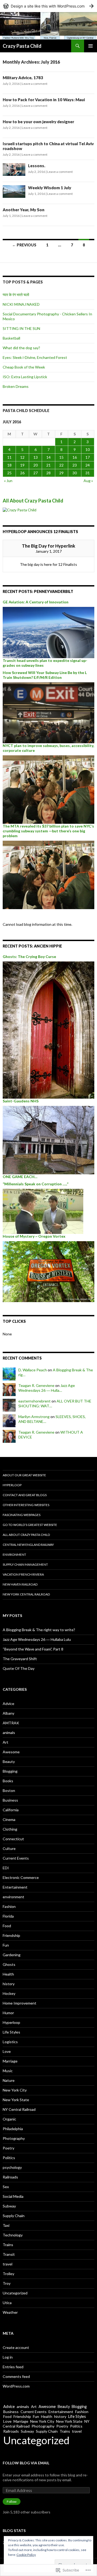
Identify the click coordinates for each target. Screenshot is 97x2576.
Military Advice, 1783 (23, 78)
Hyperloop (12, 1485)
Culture (9, 1848)
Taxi (6, 2225)
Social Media (13, 2196)
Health (8, 1974)
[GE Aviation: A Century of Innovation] (48, 632)
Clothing (10, 1829)
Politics (9, 2158)
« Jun (8, 481)
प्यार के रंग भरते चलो (16, 295)
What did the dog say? (21, 348)
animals (9, 1732)
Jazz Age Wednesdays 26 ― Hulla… (47, 1388)
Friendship (11, 1935)
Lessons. (37, 166)
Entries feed (13, 2367)
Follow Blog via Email (26, 2463)
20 (36, 465)
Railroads (10, 2177)
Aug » (88, 481)
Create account (16, 2347)
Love (7, 2051)
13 (36, 457)
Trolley (8, 2274)
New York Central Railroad (26, 1594)
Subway (9, 2206)
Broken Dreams (16, 386)
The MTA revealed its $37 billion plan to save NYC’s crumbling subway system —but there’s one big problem (48, 831)
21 (48, 465)
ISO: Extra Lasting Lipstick (25, 377)
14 (48, 457)
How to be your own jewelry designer (38, 122)
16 (75, 457)
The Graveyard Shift (20, 1659)
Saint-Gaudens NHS (21, 1101)
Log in (8, 2357)
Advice (8, 1704)
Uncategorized (15, 2293)
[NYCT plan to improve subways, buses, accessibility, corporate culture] (48, 789)
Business (10, 1800)
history (9, 1984)
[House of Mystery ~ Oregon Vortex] (48, 1271)
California (11, 1810)
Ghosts (9, 1964)
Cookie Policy (26, 2555)
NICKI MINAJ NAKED (21, 304)
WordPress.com (16, 2386)
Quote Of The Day (19, 1668)
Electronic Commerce (21, 1877)
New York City (15, 2090)
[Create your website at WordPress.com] (48, 6)
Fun (6, 1945)
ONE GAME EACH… (20, 1177)
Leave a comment (35, 84)
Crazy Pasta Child (22, 46)
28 (48, 473)
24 (88, 465)
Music (8, 2071)
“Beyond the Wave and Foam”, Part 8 (33, 1649)
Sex (6, 2187)
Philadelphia (13, 2129)
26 (22, 473)
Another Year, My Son (24, 210)
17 (88, 457)
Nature (9, 2080)
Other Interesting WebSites (26, 1505)
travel (8, 2264)
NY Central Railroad (19, 2109)
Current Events (16, 1858)
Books (8, 1781)
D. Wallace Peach (33, 1370)
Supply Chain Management (25, 1564)
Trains (8, 2245)
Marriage (10, 2061)
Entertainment (15, 1887)
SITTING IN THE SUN (21, 328)
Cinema (9, 1819)
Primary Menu (91, 46)
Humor (8, 2013)
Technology (13, 2235)
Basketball (11, 338)
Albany (8, 1713)
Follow (12, 2502)
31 (88, 473)
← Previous (24, 245)
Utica (7, 2303)
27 (36, 473)
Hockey (9, 1993)
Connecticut (13, 1839)
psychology (12, 2167)
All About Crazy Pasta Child (33, 501)
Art (6, 1742)
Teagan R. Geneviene (36, 1385)
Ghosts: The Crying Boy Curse (29, 957)
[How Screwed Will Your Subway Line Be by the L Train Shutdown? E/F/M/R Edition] (48, 712)
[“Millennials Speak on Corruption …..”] (43, 1211)
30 (75, 473)
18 (9, 465)
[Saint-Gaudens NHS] (48, 1140)
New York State (16, 2100)
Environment (14, 1555)
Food (7, 1926)
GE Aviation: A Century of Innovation (36, 602)
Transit (9, 2254)
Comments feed (16, 2376)
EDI (6, 1868)
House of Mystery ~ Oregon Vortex (34, 1236)
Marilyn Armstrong (34, 1417)
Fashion (9, 1906)
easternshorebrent (34, 1401)
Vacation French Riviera (23, 1574)
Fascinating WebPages (22, 1515)
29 (61, 473)
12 (22, 457)
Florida (8, 1916)
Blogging (10, 1771)
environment (13, 1897)
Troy (7, 2283)
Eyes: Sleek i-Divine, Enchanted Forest (35, 357)
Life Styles (11, 2032)
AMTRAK (11, 1723)
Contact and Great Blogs (25, 1495)
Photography (14, 2138)
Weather (10, 2312)
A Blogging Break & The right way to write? (39, 1630)
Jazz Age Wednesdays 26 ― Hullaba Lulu (37, 1639)
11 (9, 457)
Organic (9, 2119)
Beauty (9, 1761)
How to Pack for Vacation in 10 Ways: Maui (44, 100)
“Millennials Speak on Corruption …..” (36, 1184)
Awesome (11, 1752)
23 (75, 465)
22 (61, 465)
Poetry (8, 2148)
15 (61, 457)
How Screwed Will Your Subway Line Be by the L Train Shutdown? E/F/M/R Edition (45, 675)
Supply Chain (14, 2216)
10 (88, 449)
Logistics (10, 2042)
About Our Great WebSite (24, 1475)
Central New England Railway (28, 1545)
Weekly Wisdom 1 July (50, 188)
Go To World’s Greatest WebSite (30, 1525)
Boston (9, 1790)
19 (22, 465)
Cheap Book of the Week (24, 367)
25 (9, 473)
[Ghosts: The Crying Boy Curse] (48, 1030)
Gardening (12, 1955)
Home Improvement (20, 2003)
